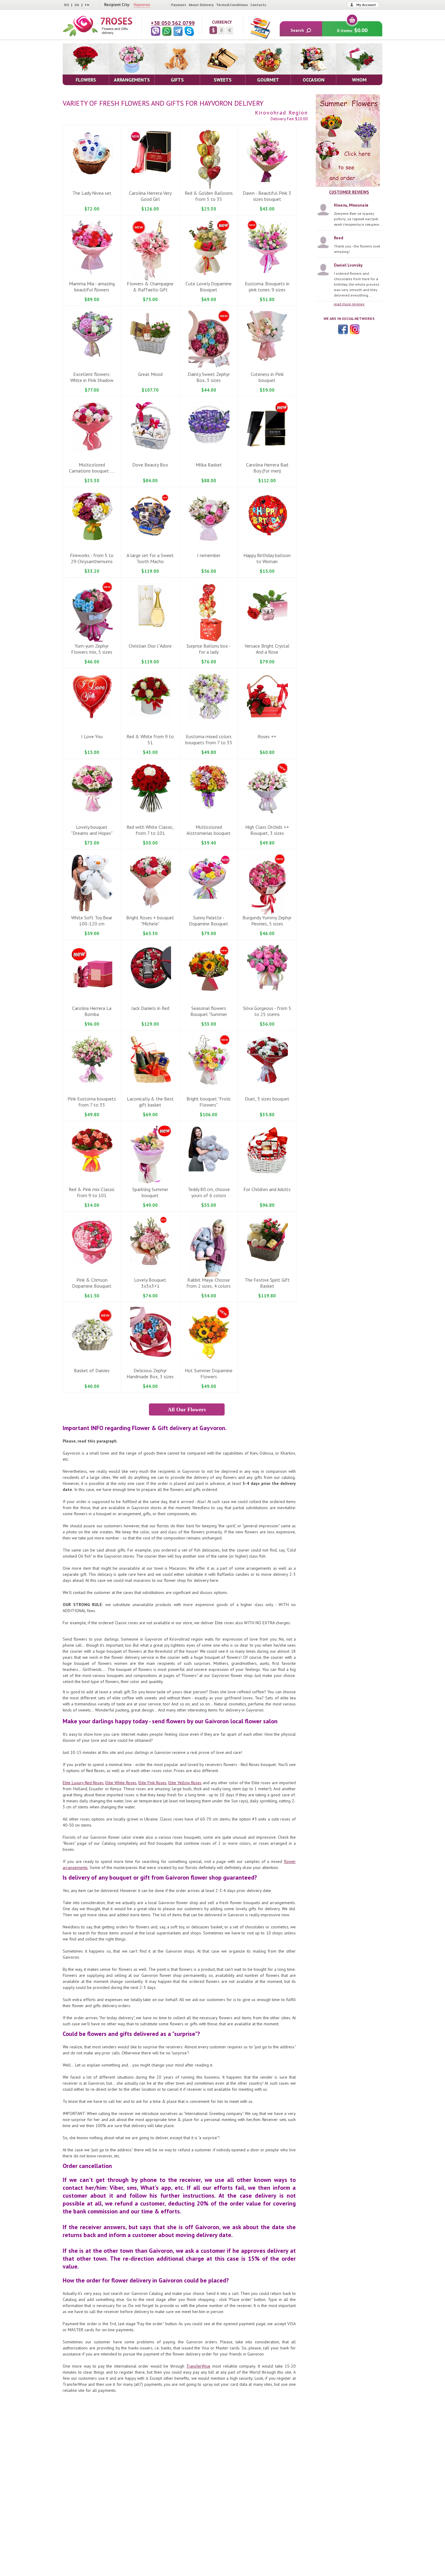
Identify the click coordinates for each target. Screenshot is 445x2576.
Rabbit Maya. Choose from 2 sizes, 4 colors (209, 1283)
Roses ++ (267, 736)
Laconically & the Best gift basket (150, 1102)
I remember (209, 555)
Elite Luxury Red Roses (83, 1783)
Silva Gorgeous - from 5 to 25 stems (267, 1011)
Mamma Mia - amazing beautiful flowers (92, 287)
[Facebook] (343, 329)
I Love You (92, 736)
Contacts (258, 5)
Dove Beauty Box (150, 465)
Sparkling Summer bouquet (150, 1192)
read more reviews (349, 304)
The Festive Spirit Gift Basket (267, 1283)
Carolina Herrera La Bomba (92, 1011)
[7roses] (97, 26)
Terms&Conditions (232, 5)
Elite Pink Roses (152, 1783)
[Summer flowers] (349, 141)
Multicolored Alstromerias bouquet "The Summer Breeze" (209, 833)
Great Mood (150, 374)
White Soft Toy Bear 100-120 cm (92, 921)
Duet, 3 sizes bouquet (267, 1099)
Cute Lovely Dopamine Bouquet (209, 287)
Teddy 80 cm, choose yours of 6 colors (209, 1192)
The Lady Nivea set (92, 193)
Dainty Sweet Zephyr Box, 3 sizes (209, 377)
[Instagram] (354, 329)
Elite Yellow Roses (185, 1783)
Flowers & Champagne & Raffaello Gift (150, 287)
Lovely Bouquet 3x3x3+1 (150, 1283)
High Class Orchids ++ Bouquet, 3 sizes (267, 830)
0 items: (352, 30)
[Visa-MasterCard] (260, 27)
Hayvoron (142, 5)
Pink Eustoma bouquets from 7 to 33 (92, 1102)
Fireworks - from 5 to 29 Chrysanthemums (92, 558)
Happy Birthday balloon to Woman (267, 558)
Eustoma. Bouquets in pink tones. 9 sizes (267, 287)
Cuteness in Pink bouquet (267, 377)
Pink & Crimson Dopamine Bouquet (92, 1283)
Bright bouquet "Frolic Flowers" (209, 1102)
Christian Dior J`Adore (150, 646)
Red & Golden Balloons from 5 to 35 (209, 196)
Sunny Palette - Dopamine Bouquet (209, 921)
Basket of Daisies (92, 1370)
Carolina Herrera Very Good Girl (150, 196)
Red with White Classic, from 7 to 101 (150, 830)
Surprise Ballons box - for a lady (209, 649)
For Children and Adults (267, 1189)
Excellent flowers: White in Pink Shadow (92, 377)
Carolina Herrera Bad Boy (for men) (267, 468)
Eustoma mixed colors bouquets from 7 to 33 (209, 739)
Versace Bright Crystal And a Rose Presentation (267, 652)
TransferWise (198, 2366)
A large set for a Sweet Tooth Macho (150, 558)
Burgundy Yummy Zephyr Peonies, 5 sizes (267, 921)
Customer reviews (349, 192)
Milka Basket (209, 465)
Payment (179, 5)
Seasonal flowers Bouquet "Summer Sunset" (209, 1014)
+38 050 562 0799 (173, 23)
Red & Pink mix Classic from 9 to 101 (92, 1192)
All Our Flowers (187, 1409)
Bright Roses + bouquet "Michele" (150, 921)
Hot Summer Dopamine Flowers (209, 1373)
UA (77, 5)
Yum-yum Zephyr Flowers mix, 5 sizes (92, 649)
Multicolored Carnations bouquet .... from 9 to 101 (92, 471)
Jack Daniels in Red (150, 1008)
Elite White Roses (121, 1783)
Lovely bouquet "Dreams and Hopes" (92, 830)
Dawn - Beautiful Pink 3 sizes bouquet (267, 196)
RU (67, 5)
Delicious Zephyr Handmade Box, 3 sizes (150, 1373)
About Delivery (201, 5)
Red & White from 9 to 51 (150, 739)
